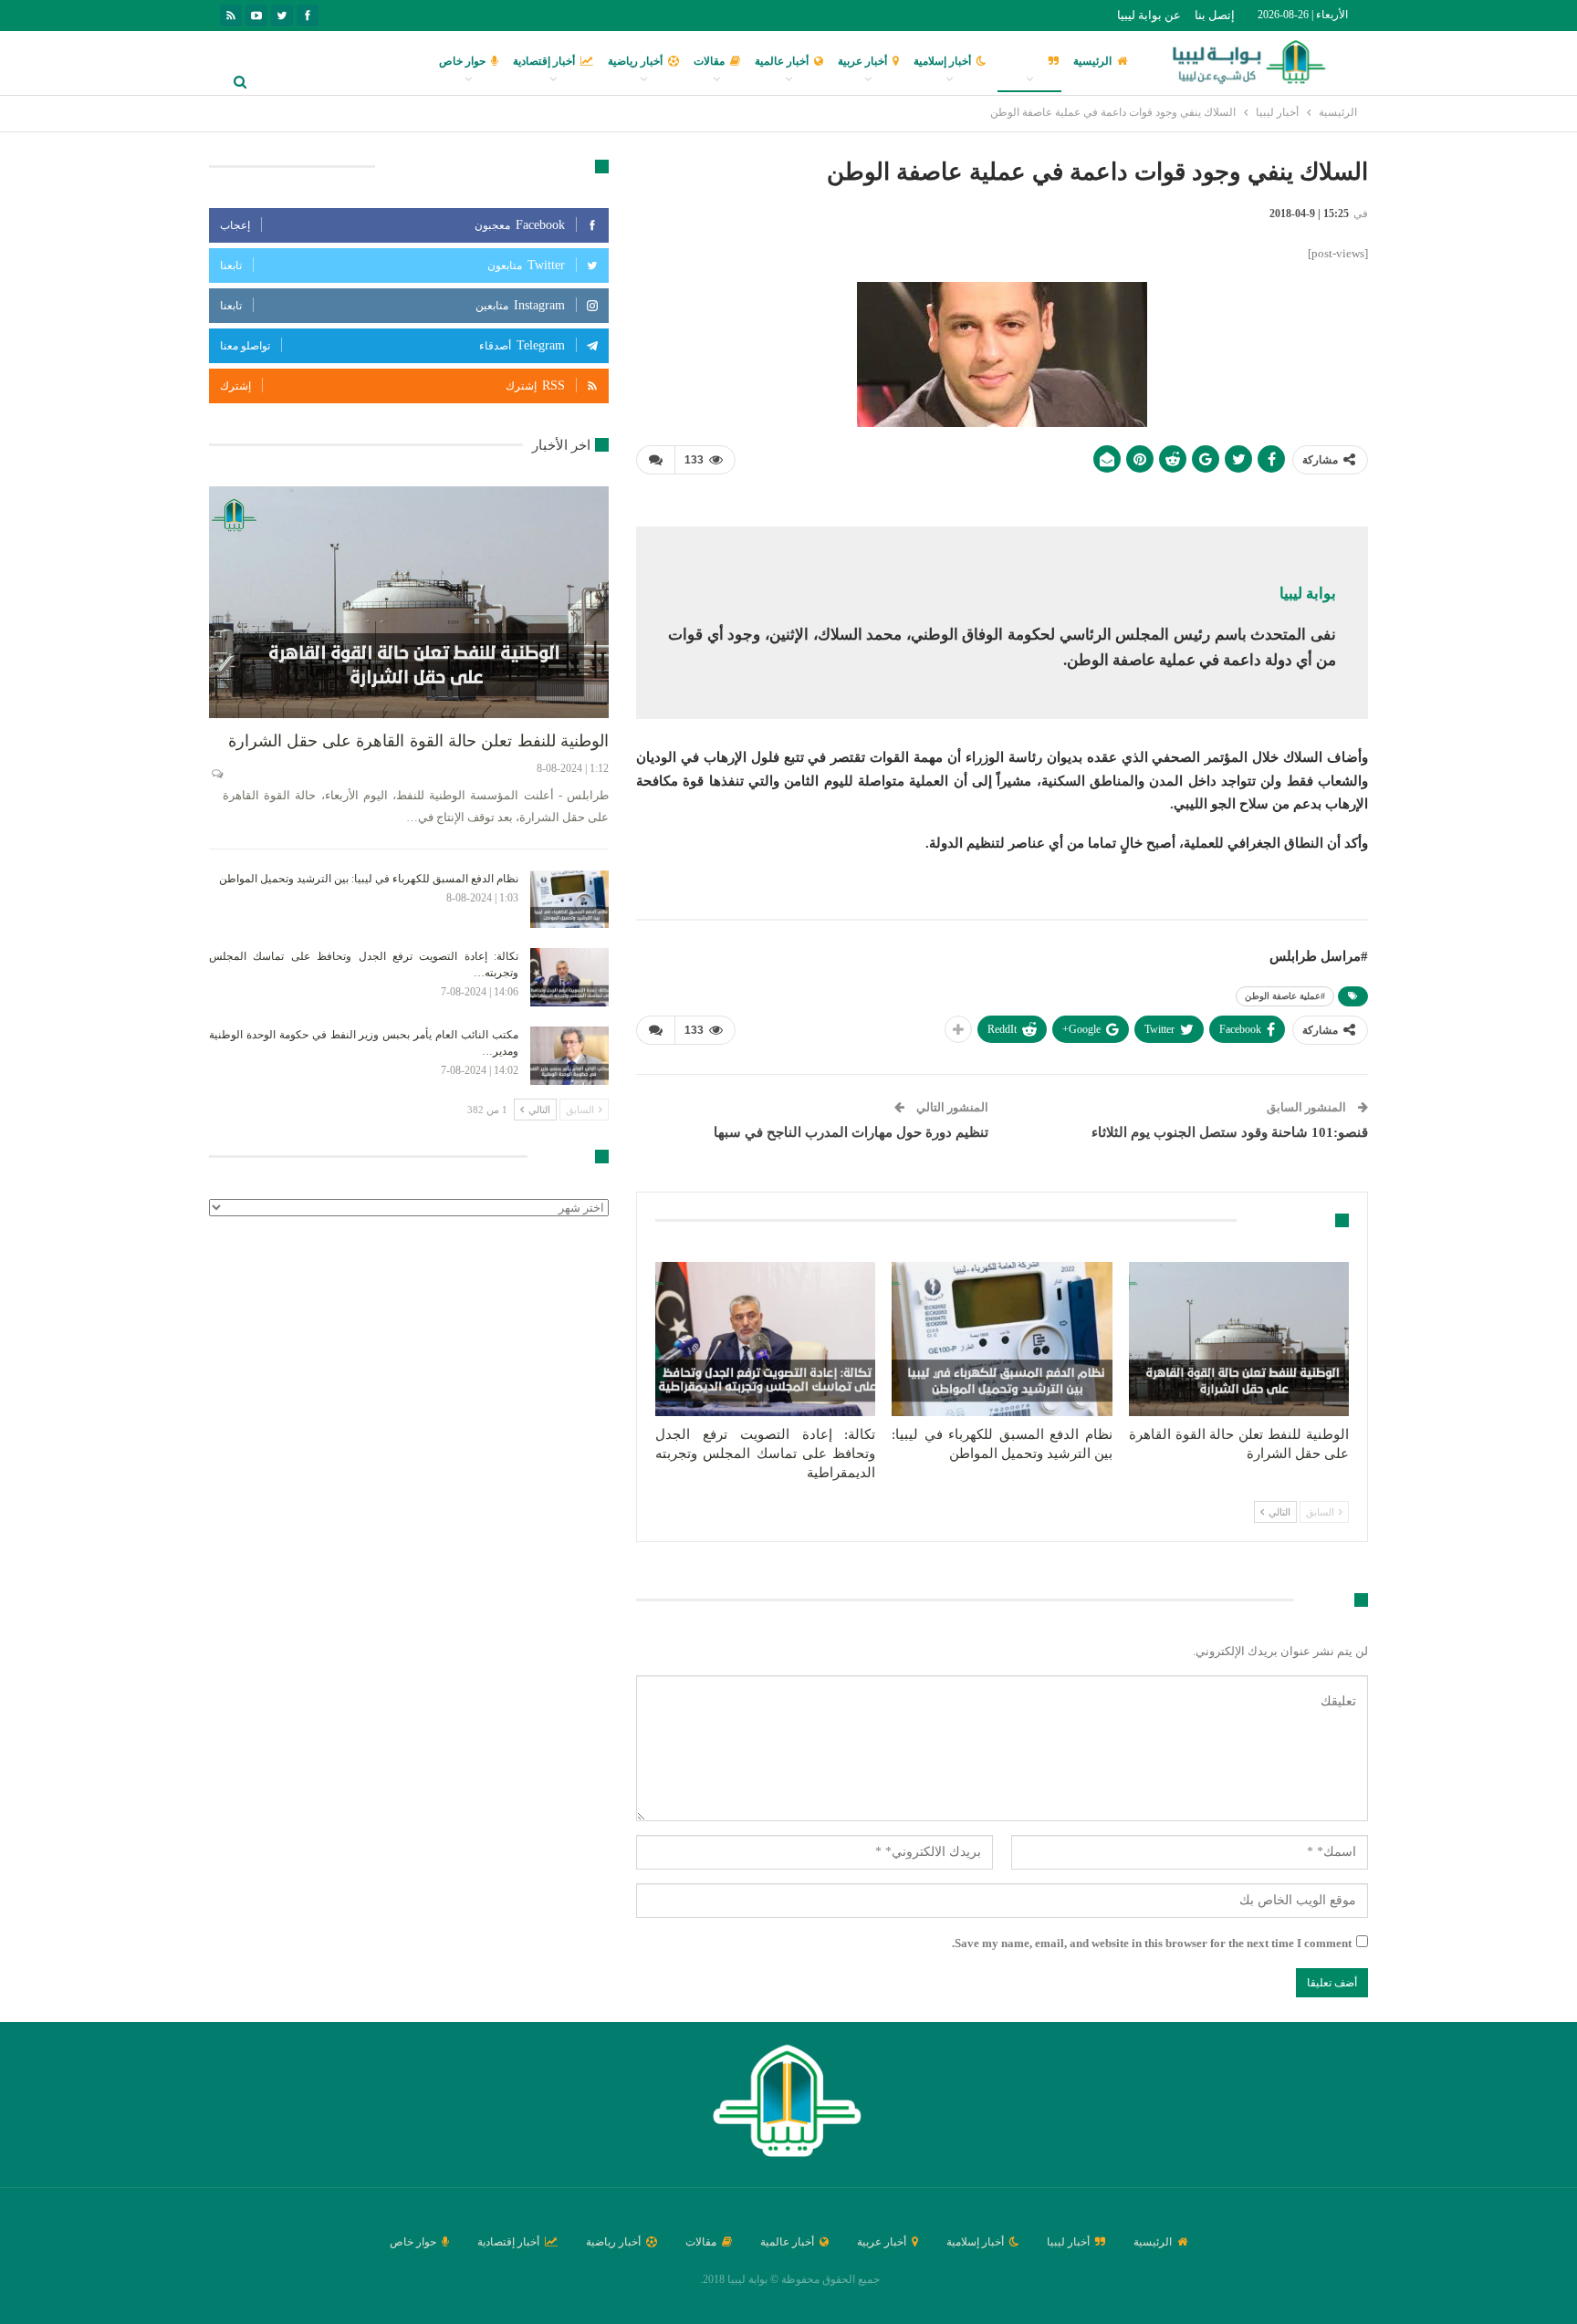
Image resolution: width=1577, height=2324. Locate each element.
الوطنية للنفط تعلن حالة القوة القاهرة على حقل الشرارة (418, 741)
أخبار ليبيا (1022, 61)
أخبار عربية (862, 61)
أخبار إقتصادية (544, 61)
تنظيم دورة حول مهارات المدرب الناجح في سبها (851, 1132)
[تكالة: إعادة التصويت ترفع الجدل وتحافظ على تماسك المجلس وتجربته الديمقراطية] (765, 1339)
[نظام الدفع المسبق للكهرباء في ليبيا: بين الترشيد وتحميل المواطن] (1002, 1339)
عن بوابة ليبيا (1149, 15)
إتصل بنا (1215, 15)
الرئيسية (1092, 61)
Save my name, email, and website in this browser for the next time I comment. (1152, 1943)
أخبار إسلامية (942, 61)
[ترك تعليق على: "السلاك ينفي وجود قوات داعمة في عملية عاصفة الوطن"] (655, 460)
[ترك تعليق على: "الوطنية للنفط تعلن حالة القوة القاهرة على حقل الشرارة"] (216, 774)
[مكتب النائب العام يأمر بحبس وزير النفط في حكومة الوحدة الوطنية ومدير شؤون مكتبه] (569, 1056)
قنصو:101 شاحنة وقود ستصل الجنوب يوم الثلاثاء (1230, 1132)
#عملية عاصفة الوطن (1285, 996)
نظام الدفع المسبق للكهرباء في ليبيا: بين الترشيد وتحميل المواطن (369, 879)
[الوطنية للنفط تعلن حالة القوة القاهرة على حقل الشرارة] (1239, 1339)
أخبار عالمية (782, 61)
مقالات (709, 61)
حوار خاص (462, 61)
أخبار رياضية (635, 61)
